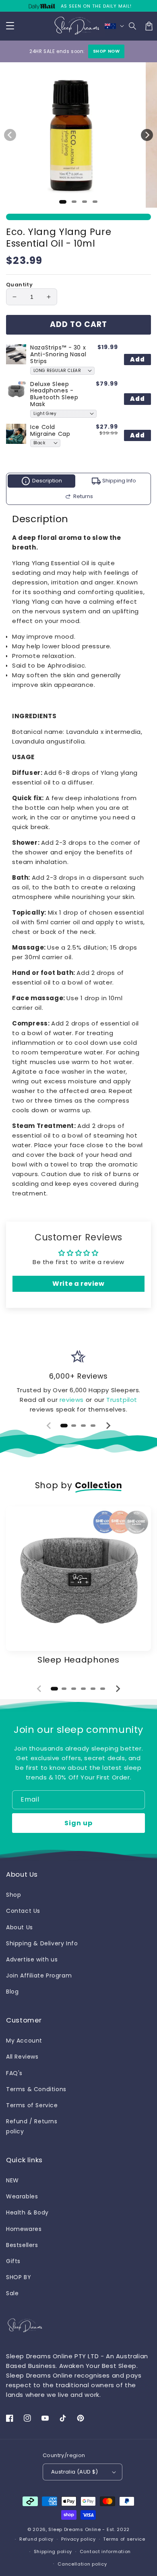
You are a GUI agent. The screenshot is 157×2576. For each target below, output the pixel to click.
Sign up (78, 1823)
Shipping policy (53, 2551)
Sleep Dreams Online (74, 2529)
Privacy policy (78, 2539)
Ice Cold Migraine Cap (50, 430)
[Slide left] (10, 135)
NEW (12, 2180)
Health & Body (27, 2212)
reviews (73, 1400)
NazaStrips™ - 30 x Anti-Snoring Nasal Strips (58, 354)
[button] (133, 26)
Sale (12, 2293)
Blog (12, 1992)
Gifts (13, 2261)
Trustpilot (122, 1400)
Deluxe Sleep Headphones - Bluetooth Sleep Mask (54, 394)
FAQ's (14, 2073)
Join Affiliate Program (39, 1975)
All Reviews (22, 2057)
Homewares (24, 2229)
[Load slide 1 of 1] (63, 202)
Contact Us (23, 1911)
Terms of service (124, 2539)
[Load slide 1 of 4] (95, 202)
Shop (13, 1895)
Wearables (22, 2196)
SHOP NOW (106, 51)
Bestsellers (22, 2245)
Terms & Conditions (36, 2089)
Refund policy (36, 2539)
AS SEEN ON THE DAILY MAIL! (96, 6)
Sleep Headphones (78, 1660)
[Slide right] (147, 135)
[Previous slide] (49, 1426)
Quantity (19, 285)
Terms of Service (32, 2105)
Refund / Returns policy (32, 2126)
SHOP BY (19, 2277)
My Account (24, 2041)
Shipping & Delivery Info (42, 1943)
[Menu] (10, 26)
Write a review (78, 1284)
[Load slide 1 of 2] (74, 202)
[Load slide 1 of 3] (85, 202)
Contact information (105, 2551)
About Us (20, 1927)
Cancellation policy (82, 2564)
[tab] (64, 1426)
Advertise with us (32, 1959)
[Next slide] (108, 1426)
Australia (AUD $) (75, 2472)
